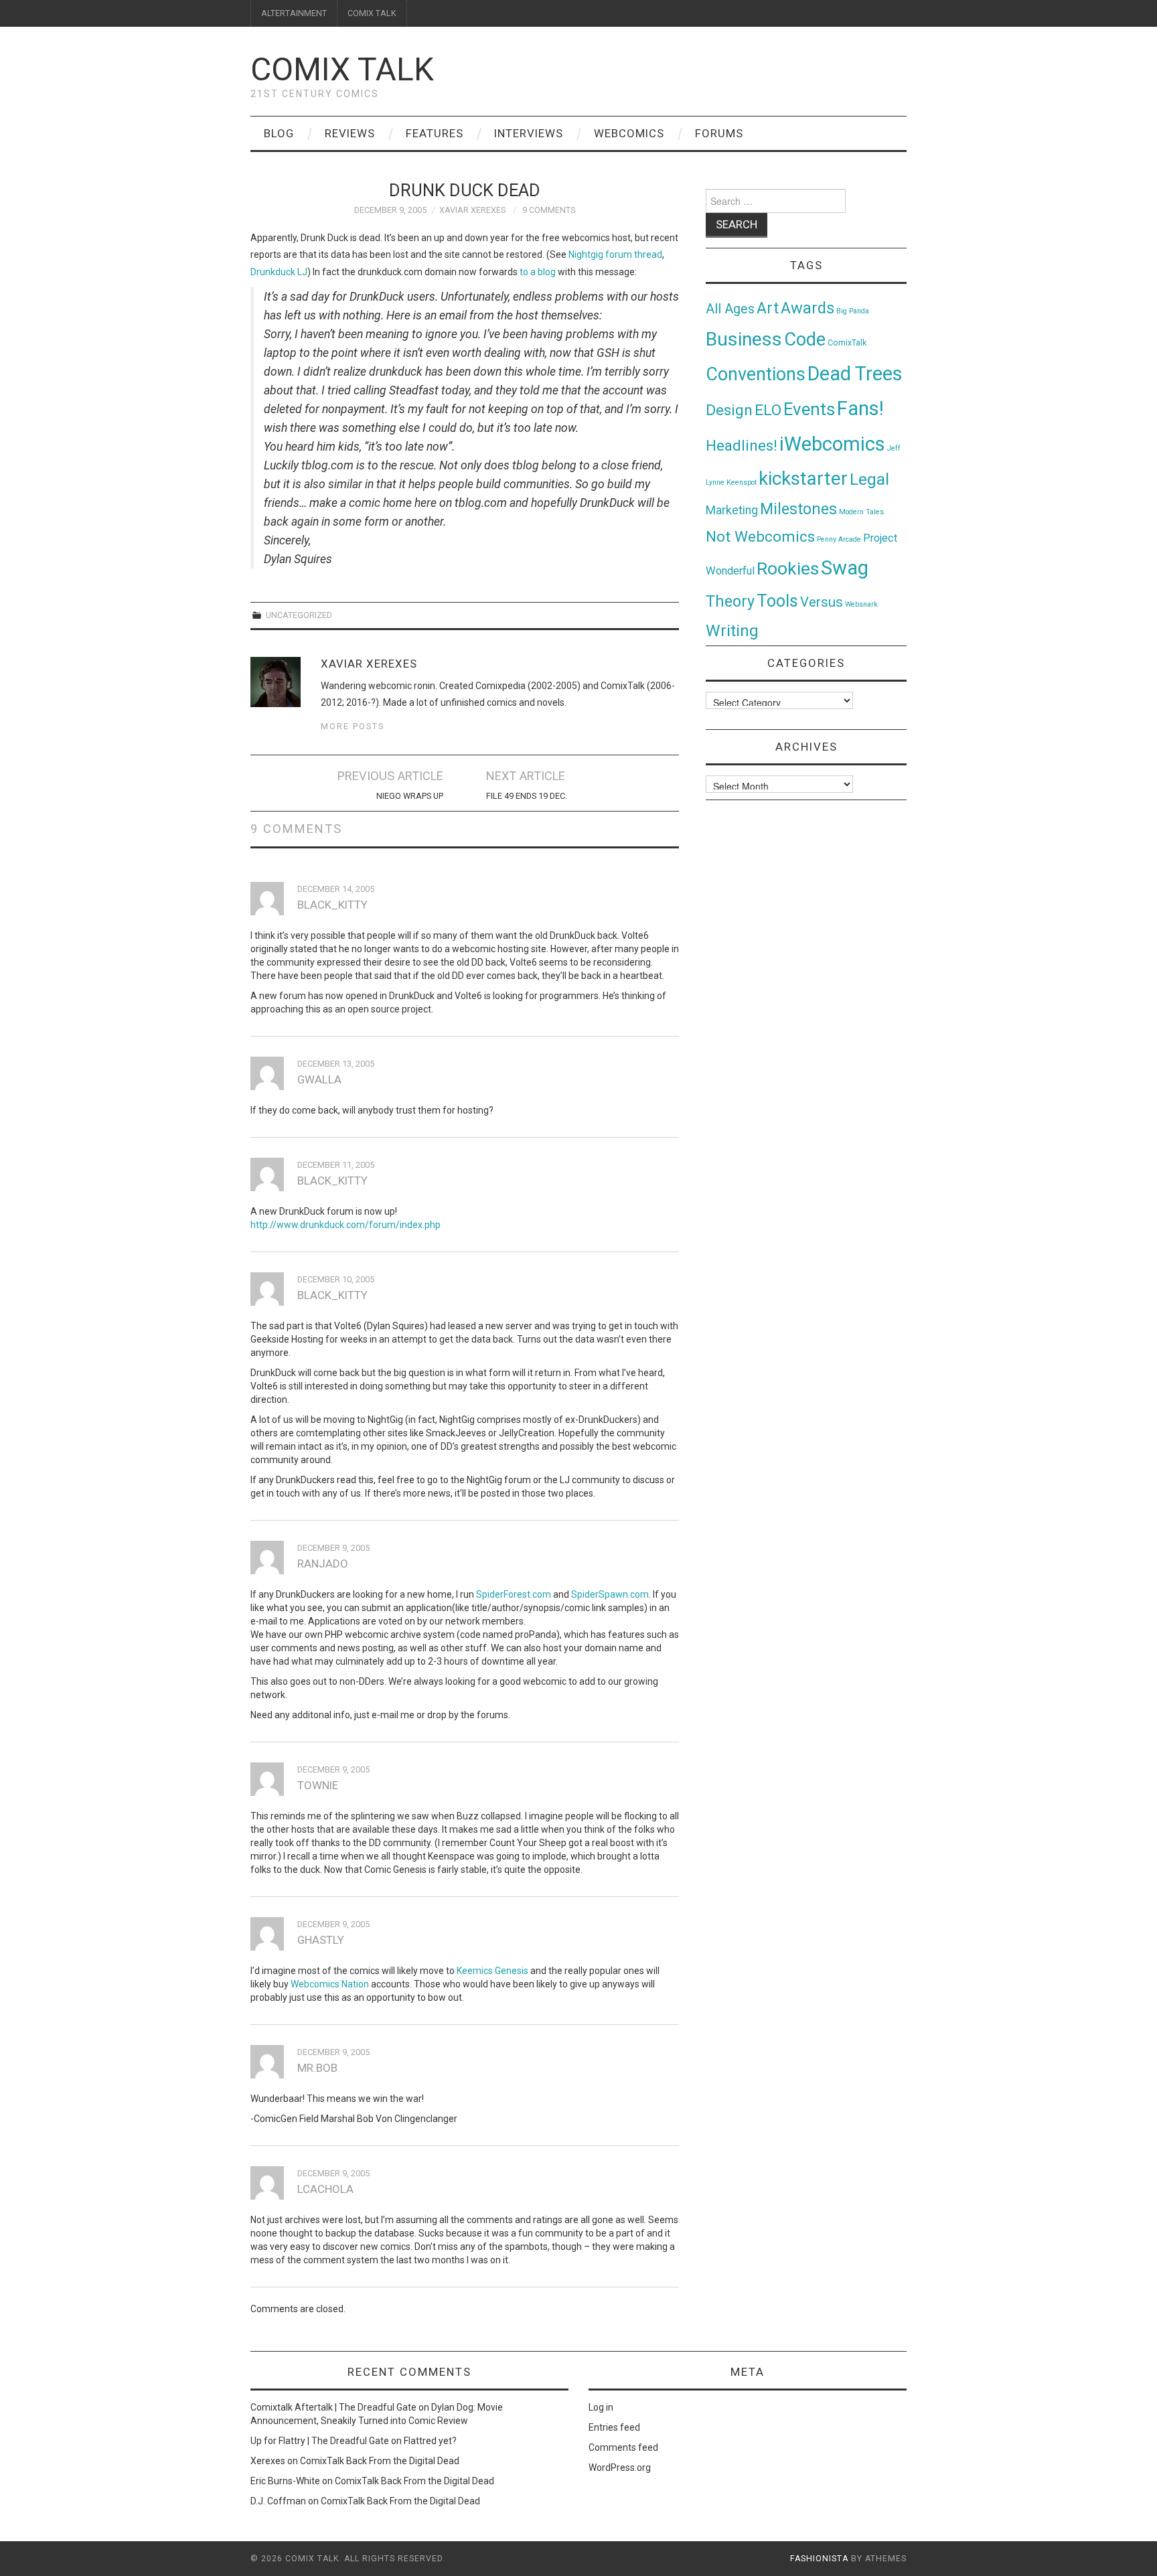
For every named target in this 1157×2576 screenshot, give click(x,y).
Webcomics (629, 133)
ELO (768, 410)
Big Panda (853, 311)
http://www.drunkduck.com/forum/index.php (345, 1225)
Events (809, 409)
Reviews (350, 133)
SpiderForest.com (514, 1594)
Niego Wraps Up (410, 796)
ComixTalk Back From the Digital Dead (380, 2461)
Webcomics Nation (330, 1984)
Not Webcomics (760, 537)
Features (435, 133)
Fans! (860, 408)
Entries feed (614, 2427)
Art (768, 308)
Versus (822, 602)
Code (805, 339)
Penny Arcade (839, 539)
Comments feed (623, 2447)
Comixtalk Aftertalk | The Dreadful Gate (333, 2407)
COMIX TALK (372, 13)
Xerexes (268, 2461)
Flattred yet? (430, 2441)
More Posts (353, 726)
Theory (730, 601)
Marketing (732, 510)
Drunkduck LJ (279, 272)
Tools (777, 601)
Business (744, 339)
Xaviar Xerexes (472, 210)
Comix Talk (342, 69)
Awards (807, 308)
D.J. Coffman (278, 2501)
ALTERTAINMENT (294, 13)
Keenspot (742, 482)
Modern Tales (861, 512)
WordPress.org (620, 2468)
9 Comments (549, 210)
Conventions (756, 374)
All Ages (730, 309)
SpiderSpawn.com (610, 1594)
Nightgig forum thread (615, 254)
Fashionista (819, 2559)
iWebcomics (832, 444)
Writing (732, 630)
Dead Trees (855, 374)
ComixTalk (847, 343)
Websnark (861, 604)
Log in (601, 2407)
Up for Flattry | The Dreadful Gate (320, 2441)
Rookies (788, 568)
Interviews (529, 133)
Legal (869, 479)
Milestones (798, 509)
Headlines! (742, 445)
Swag (845, 568)
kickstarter (803, 478)
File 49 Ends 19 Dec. (527, 796)
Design (729, 410)
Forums (719, 133)
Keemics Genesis (492, 1971)
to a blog (538, 272)
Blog (279, 133)
